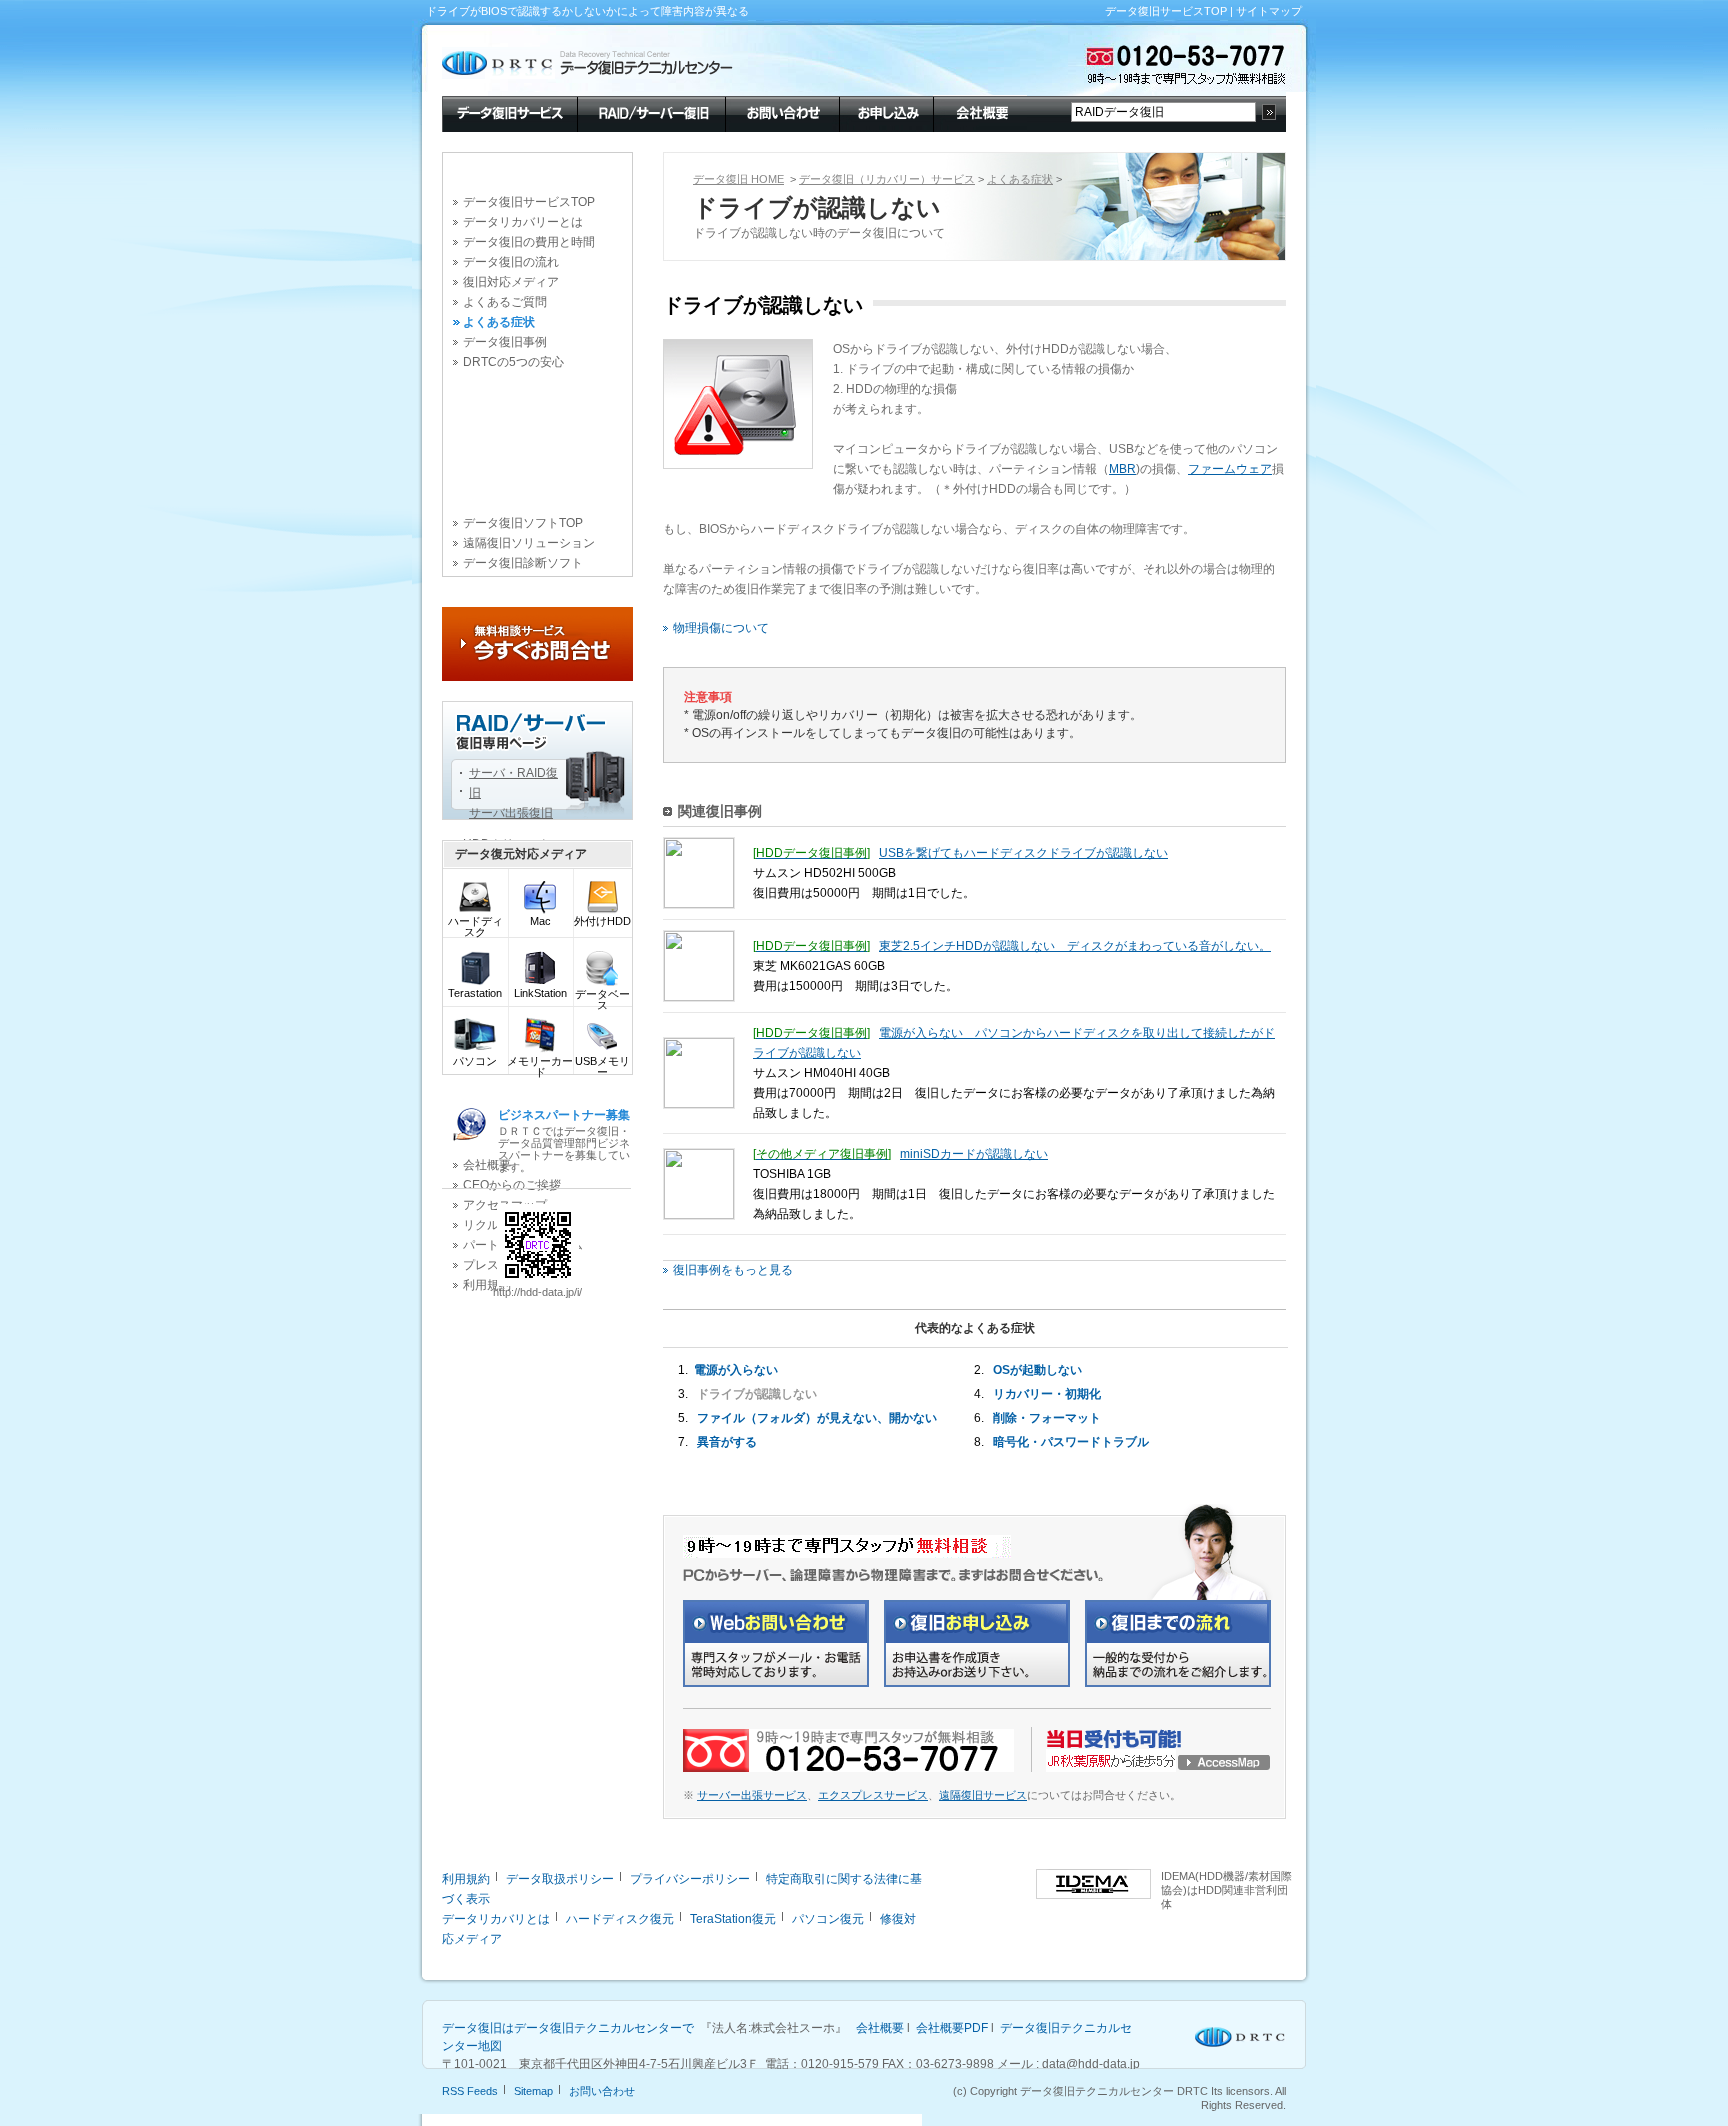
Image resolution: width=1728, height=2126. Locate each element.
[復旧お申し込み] (977, 1683)
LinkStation (540, 993)
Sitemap (533, 2091)
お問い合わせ (782, 112)
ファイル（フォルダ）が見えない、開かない (817, 1418)
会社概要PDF (952, 2028)
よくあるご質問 (505, 302)
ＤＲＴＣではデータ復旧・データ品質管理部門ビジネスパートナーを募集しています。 (564, 1140)
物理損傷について (721, 628)
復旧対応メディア (511, 282)
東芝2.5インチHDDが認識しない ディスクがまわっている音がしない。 (1075, 946)
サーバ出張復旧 (511, 813)
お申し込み (886, 112)
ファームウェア (1230, 469)
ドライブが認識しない (757, 1394)
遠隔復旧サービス (983, 1795)
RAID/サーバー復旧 (651, 112)
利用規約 (466, 1879)
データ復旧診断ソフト (523, 563)
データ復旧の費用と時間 (529, 242)
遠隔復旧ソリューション (529, 543)
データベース (602, 999)
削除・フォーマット (1047, 1418)
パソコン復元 (828, 1919)
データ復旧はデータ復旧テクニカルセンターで (568, 2028)
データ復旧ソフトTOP (523, 523)
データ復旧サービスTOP (1166, 11)
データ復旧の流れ (511, 262)
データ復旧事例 (505, 342)
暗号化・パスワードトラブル (1071, 1442)
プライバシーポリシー (690, 1879)
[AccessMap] (1158, 1768)
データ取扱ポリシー (560, 1879)
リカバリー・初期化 (1047, 1394)
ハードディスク (475, 926)
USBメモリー (602, 1066)
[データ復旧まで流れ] (1178, 1683)
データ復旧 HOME (738, 179)
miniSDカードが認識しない (974, 1154)
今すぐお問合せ (537, 644)
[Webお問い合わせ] (776, 1683)
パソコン (475, 1061)
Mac (540, 921)
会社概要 (980, 112)
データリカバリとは (496, 1919)
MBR (1122, 469)
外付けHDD (602, 921)
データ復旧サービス (509, 112)
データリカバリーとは (523, 222)
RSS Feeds (470, 2091)
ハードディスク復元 (620, 1919)
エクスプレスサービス (873, 1795)
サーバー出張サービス (752, 1795)
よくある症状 (499, 322)
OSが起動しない (1037, 1370)
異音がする (727, 1442)
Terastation (475, 993)
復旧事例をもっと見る (733, 1270)
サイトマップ (1269, 11)
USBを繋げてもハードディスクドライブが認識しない (1023, 853)
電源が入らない (736, 1370)
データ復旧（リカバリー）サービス (887, 179)
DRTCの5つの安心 (513, 362)
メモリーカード (540, 1066)
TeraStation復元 (733, 1919)
